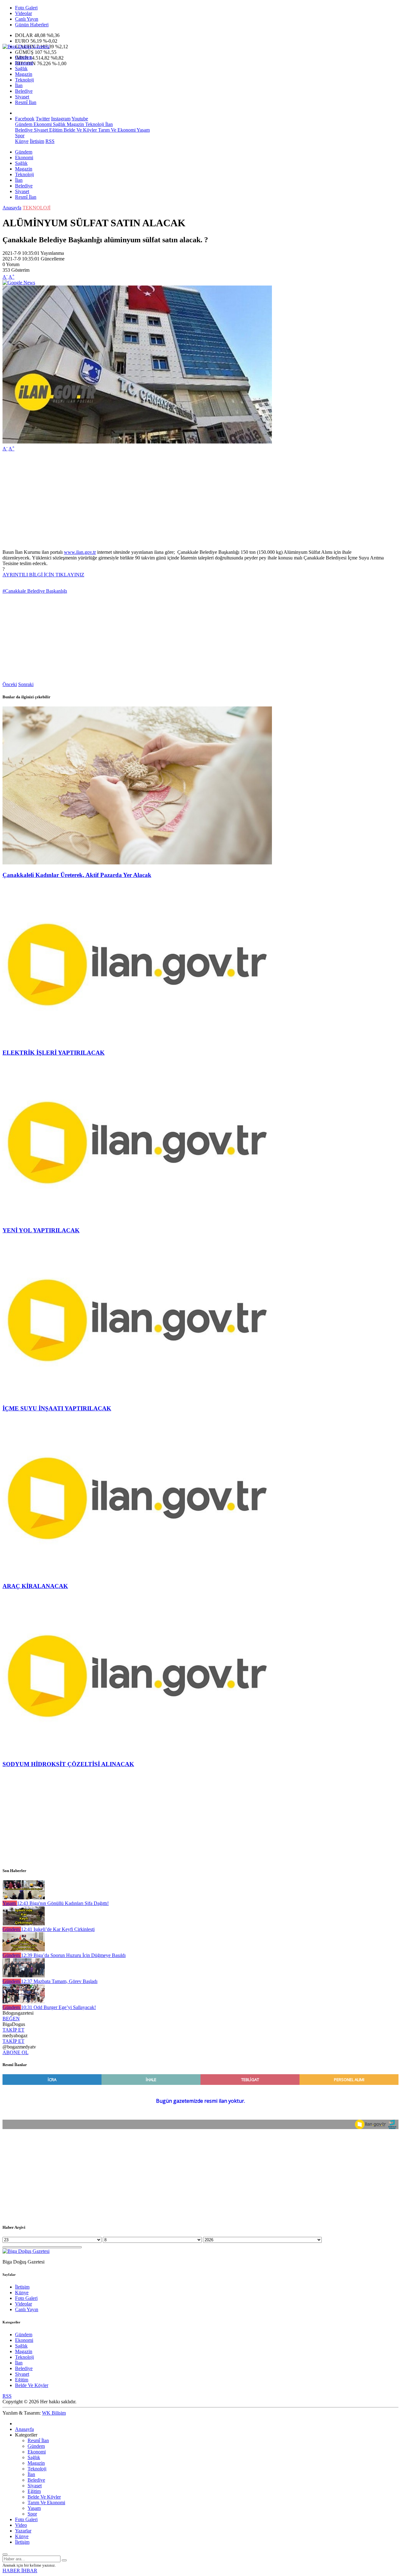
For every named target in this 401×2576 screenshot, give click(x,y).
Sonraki (26, 684)
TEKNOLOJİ (36, 208)
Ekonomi (24, 63)
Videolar (23, 13)
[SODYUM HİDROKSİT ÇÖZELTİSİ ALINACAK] (137, 1752)
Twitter (43, 119)
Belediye (24, 91)
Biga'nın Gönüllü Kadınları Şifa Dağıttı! (63, 1903)
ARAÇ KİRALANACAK (35, 1586)
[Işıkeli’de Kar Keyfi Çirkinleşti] (24, 1924)
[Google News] (19, 283)
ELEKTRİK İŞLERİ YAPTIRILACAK (54, 1053)
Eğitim (55, 130)
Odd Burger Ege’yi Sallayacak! (58, 2007)
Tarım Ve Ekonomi (116, 130)
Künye (22, 141)
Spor (20, 136)
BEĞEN (11, 2019)
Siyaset (22, 97)
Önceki (10, 684)
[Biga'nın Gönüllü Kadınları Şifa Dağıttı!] (24, 1898)
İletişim (37, 141)
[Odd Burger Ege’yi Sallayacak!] (24, 2002)
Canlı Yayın (27, 19)
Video (21, 2525)
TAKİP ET (13, 2030)
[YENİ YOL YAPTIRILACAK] (137, 1218)
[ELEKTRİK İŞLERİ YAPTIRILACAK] (137, 1040)
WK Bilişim (54, 2413)
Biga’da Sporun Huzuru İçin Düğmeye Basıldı (73, 1955)
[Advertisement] (190, 501)
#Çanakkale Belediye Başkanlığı (35, 591)
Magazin (24, 74)
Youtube (80, 119)
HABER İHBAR (20, 2571)
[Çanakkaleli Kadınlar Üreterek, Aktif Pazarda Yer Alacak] (137, 863)
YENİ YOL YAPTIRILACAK (41, 1230)
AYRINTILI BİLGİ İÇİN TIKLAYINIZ (43, 575)
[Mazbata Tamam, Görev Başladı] (24, 1976)
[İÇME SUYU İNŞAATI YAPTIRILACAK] (137, 1396)
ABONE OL (16, 2052)
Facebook (25, 119)
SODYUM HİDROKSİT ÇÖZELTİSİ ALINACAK (68, 1764)
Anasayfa (12, 208)
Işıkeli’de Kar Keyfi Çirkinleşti (58, 1929)
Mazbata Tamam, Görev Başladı (59, 1981)
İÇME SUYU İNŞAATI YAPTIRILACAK (57, 1408)
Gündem (24, 57)
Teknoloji (24, 80)
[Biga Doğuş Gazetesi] (26, 47)
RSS (50, 141)
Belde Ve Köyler (80, 130)
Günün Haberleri (32, 25)
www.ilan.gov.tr (80, 552)
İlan (19, 85)
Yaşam (143, 130)
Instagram (61, 119)
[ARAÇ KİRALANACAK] (137, 1574)
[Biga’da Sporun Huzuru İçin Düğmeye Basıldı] (24, 1950)
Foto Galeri (26, 8)
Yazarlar (23, 2531)
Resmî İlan (26, 102)
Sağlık (21, 68)
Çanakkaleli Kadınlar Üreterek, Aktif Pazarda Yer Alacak (77, 875)
